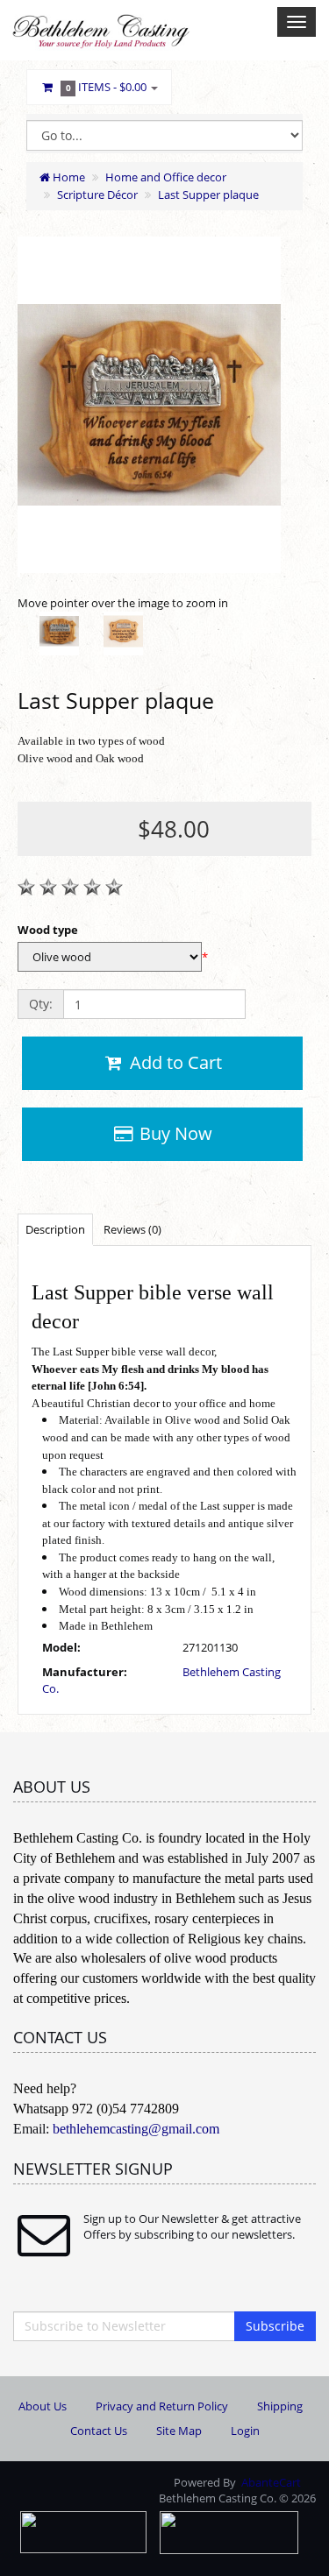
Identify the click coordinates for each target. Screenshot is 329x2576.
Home (68, 177)
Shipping (280, 2406)
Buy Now (174, 1133)
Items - (107, 87)
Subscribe (275, 2326)
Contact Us (99, 2431)
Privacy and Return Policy (162, 2406)
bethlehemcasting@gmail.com (136, 2129)
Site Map (179, 2431)
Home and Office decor (166, 177)
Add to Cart (174, 1062)
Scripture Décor (97, 195)
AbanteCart (271, 2482)
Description (55, 1229)
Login (245, 2431)
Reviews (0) (132, 1229)
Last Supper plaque (208, 195)
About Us (43, 2406)
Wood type (48, 930)
